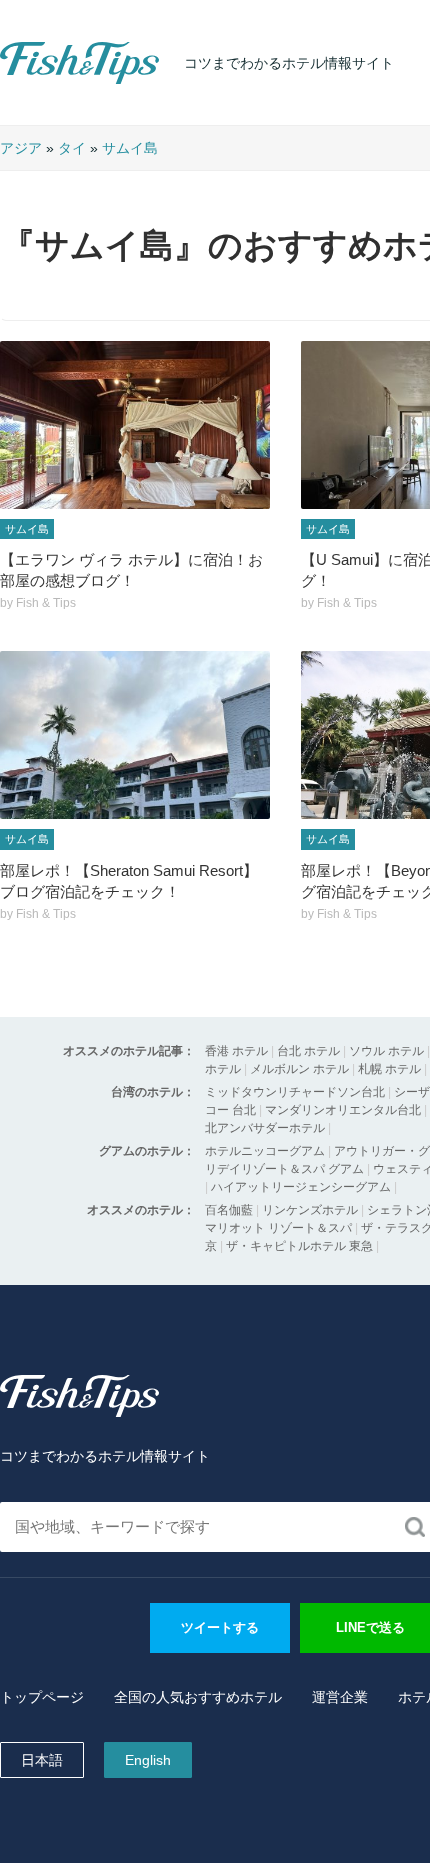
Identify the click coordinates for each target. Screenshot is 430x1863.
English (148, 1760)
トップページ (42, 1697)
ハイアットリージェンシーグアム (301, 1187)
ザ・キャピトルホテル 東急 (299, 1246)
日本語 (42, 1760)
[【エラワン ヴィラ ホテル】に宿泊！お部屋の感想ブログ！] (135, 425)
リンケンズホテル (310, 1210)
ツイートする (220, 1627)
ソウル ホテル (386, 1051)
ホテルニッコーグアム (265, 1151)
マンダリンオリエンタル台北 (343, 1110)
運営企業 (340, 1697)
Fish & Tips (40, 83)
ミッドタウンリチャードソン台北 (295, 1092)
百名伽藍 (229, 1210)
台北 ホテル (308, 1051)
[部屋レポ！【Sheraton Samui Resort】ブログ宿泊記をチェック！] (135, 735)
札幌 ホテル (389, 1069)
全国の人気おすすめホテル (198, 1697)
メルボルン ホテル (299, 1069)
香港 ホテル (236, 1051)
